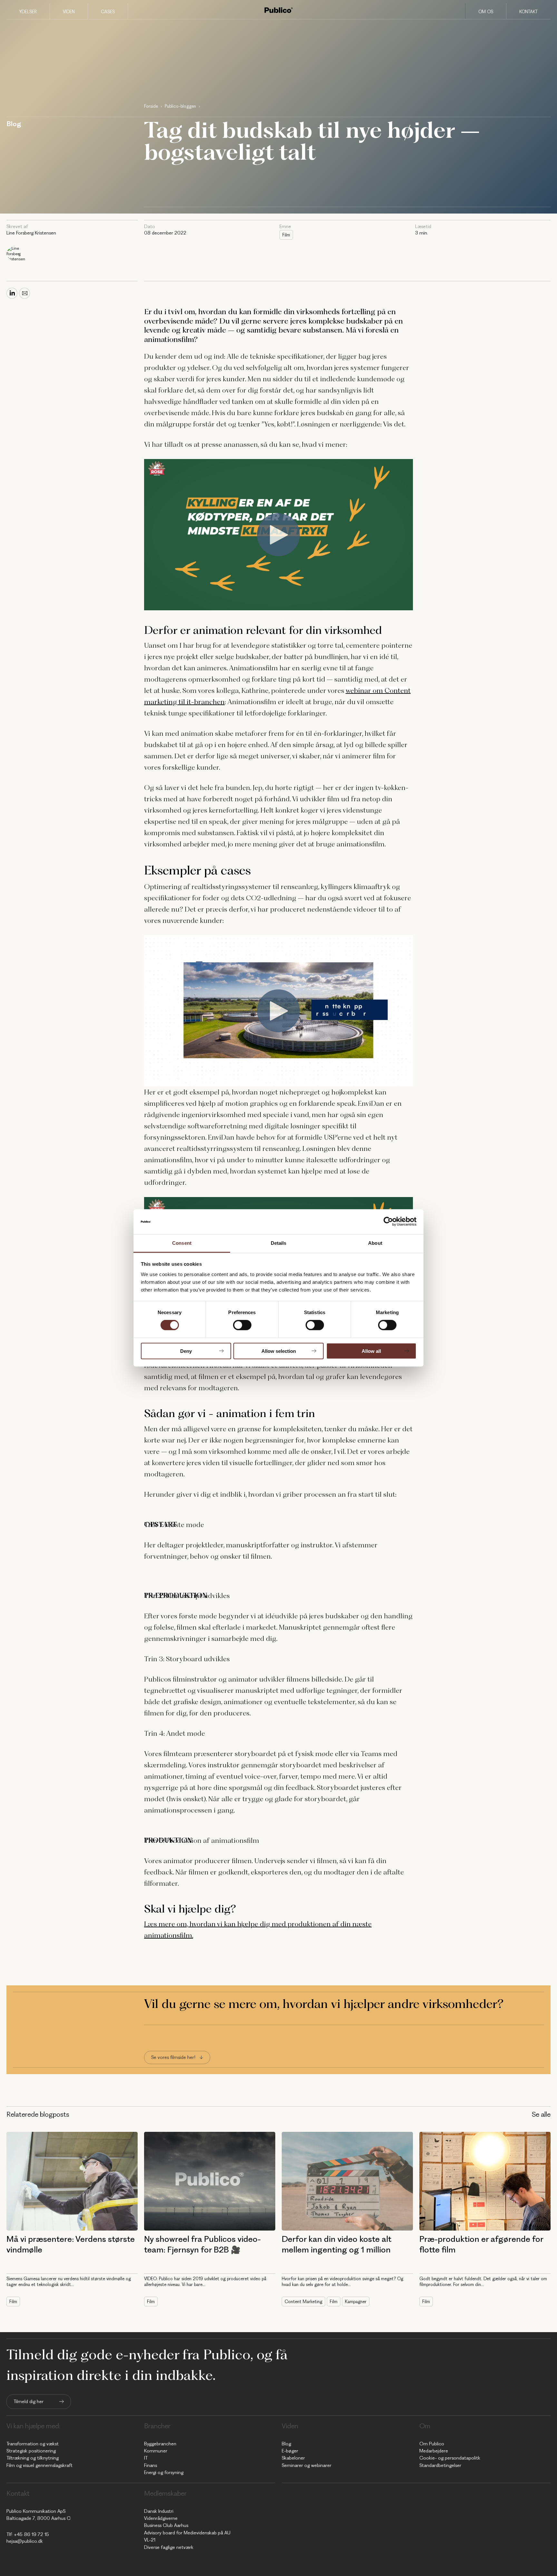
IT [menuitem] (146, 2458)
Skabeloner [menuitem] (293, 2458)
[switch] (242, 1325)
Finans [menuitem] (151, 2465)
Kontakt (528, 12)
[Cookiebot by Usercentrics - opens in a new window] (388, 1222)
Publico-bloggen (180, 106)
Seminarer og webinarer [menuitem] (307, 2465)
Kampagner (356, 2301)
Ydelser (28, 12)
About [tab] (375, 1243)
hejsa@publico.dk (25, 2541)
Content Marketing (303, 2301)
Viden (69, 12)
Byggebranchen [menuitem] (160, 2444)
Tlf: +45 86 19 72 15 (28, 2534)
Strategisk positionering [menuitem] (31, 2451)
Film (286, 235)
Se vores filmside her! (173, 2057)
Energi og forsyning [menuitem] (164, 2472)
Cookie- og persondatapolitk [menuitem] (450, 2458)
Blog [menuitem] (286, 2444)
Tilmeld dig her (29, 2401)
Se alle (541, 2114)
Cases (108, 12)
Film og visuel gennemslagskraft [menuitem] (39, 2465)
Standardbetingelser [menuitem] (440, 2465)
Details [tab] (279, 1243)
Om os (486, 12)
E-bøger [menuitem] (290, 2451)
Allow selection (279, 1351)
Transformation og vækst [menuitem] (33, 2444)
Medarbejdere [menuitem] (434, 2451)
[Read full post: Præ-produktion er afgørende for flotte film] (485, 2181)
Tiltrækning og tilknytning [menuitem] (33, 2458)
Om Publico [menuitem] (432, 2444)
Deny (186, 1351)
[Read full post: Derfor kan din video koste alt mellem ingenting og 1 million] (347, 2181)
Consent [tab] (182, 1243)
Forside (151, 106)
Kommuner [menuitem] (156, 2451)
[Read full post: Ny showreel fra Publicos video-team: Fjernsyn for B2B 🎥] (210, 2181)
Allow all (371, 1351)
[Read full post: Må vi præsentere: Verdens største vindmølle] (72, 2181)
